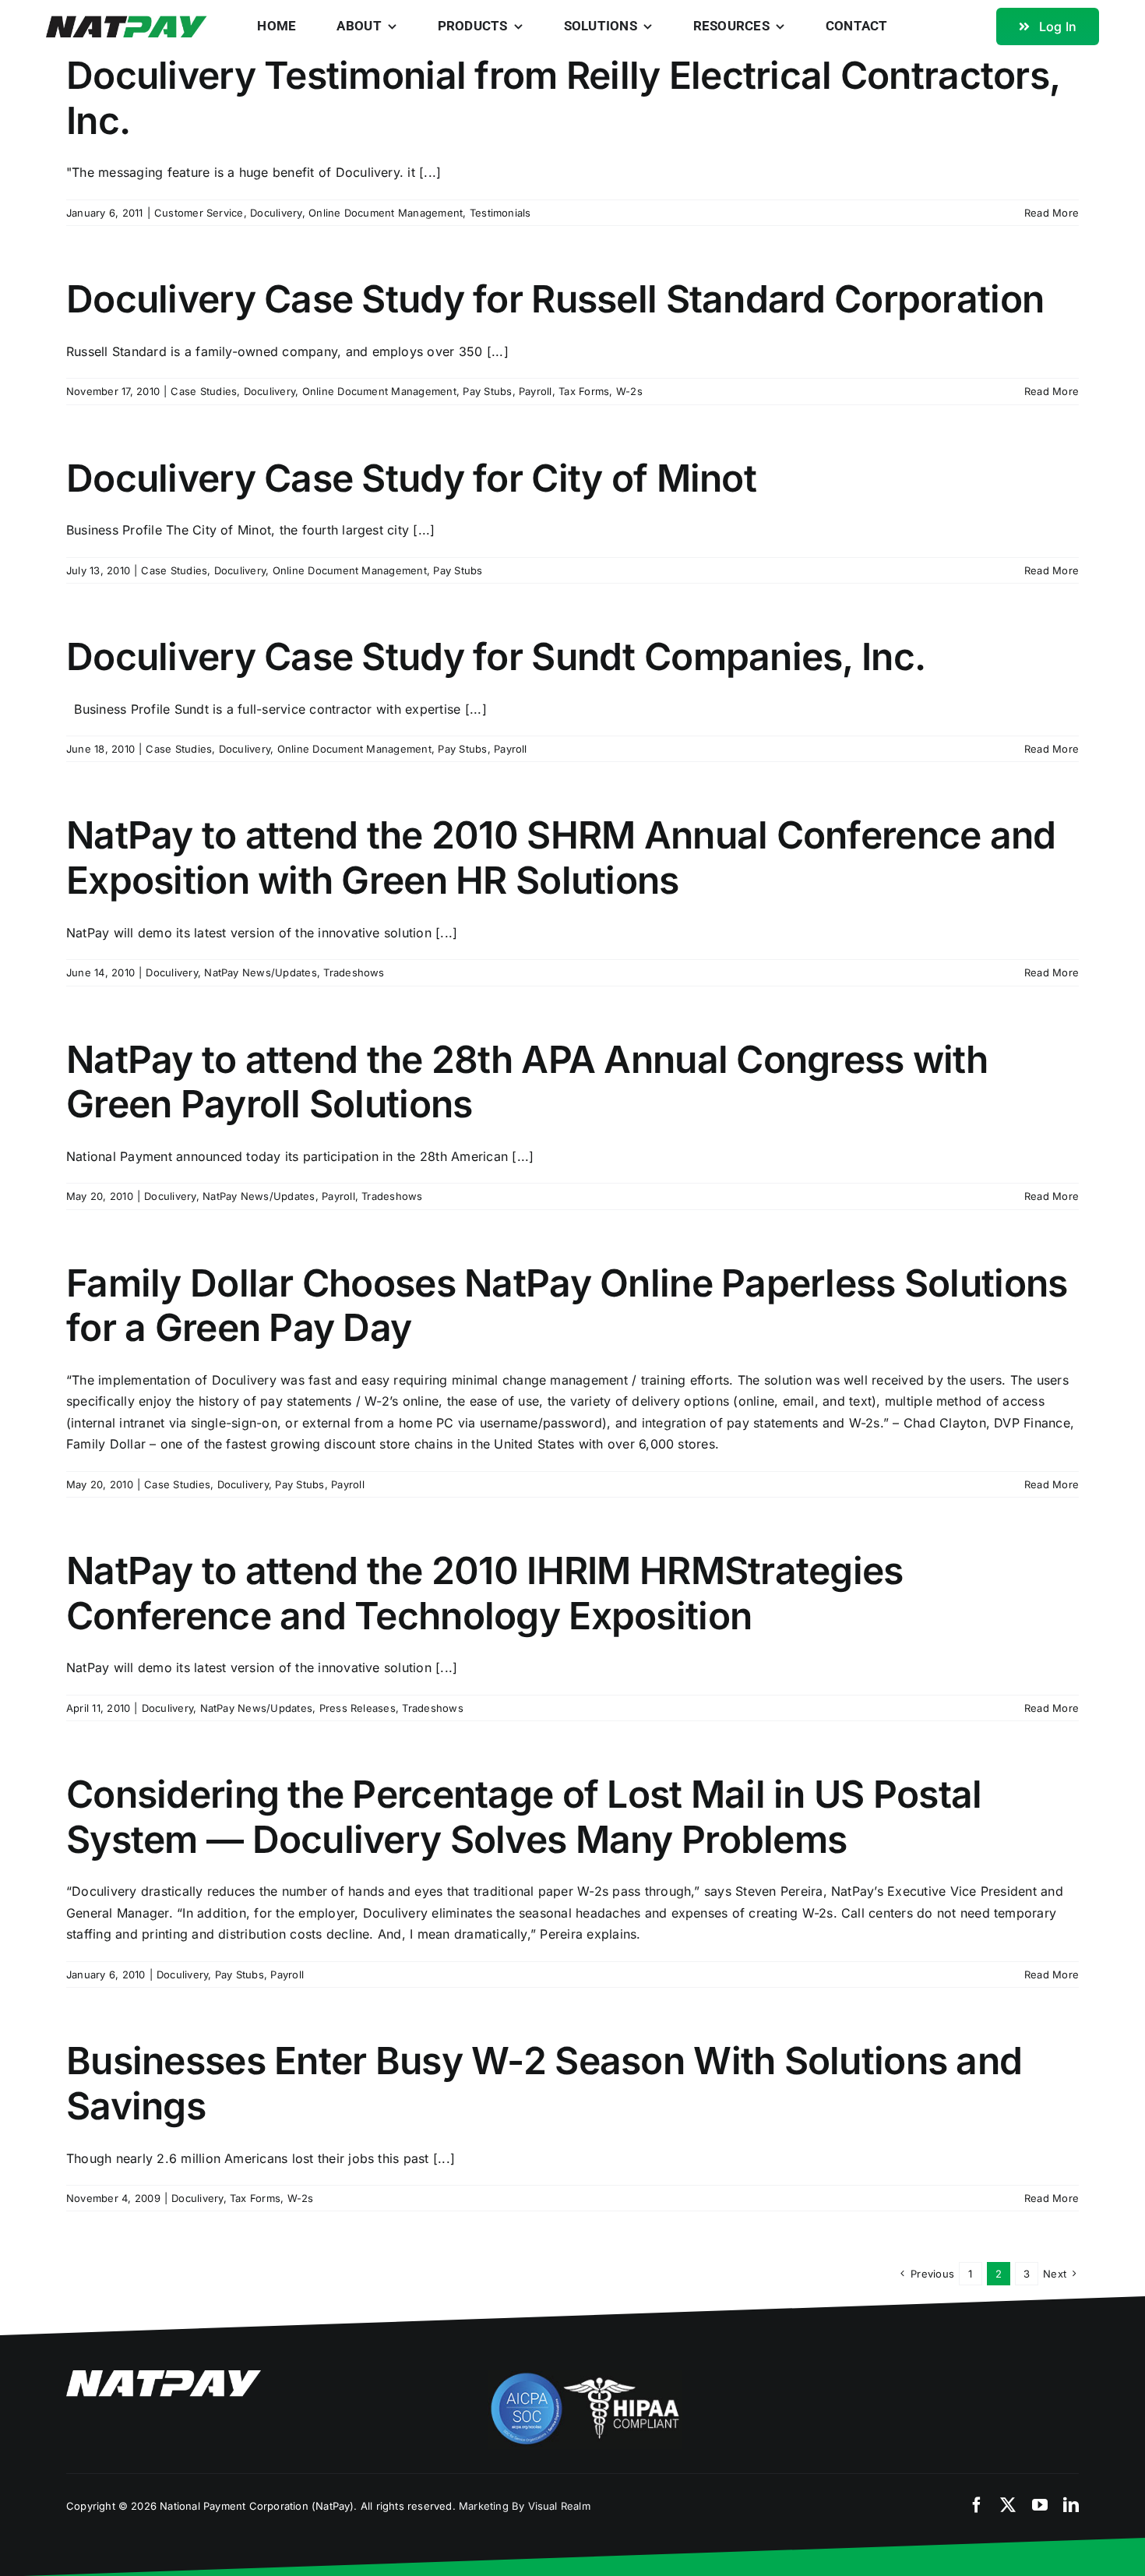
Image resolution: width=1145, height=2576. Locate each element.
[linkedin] (1071, 2505)
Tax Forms (584, 391)
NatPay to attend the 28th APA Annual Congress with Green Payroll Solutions (527, 1082)
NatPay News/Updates (261, 972)
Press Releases (358, 1708)
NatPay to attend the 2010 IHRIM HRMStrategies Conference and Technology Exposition (485, 1593)
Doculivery (276, 213)
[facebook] (977, 2505)
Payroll (536, 391)
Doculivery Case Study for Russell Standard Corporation (555, 299)
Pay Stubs (487, 391)
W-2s (629, 391)
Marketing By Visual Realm (525, 2506)
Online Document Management (386, 213)
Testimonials (500, 213)
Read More (1052, 213)
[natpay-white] (164, 2377)
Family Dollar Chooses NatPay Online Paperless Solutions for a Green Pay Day (567, 1306)
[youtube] (1040, 2505)
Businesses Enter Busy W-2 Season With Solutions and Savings (544, 2083)
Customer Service (199, 213)
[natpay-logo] (127, 22)
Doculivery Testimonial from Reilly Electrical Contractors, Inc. (563, 98)
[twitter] (1008, 2505)
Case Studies (204, 391)
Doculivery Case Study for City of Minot (411, 478)
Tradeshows (354, 972)
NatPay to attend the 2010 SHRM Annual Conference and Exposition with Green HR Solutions (561, 857)
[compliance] (585, 2377)
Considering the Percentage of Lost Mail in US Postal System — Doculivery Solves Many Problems (524, 1817)
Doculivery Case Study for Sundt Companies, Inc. (496, 656)
